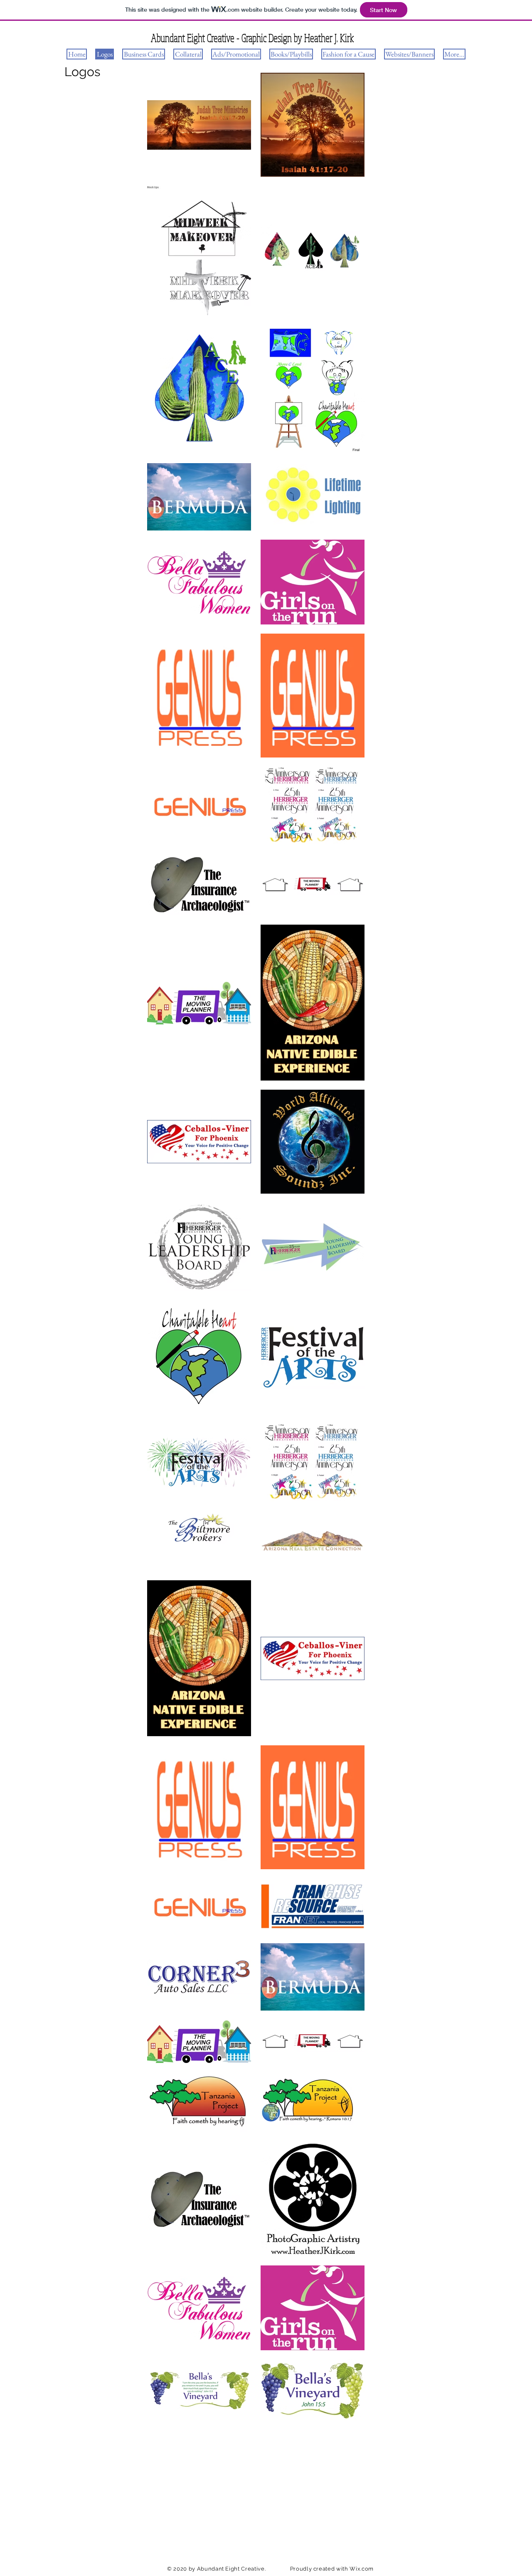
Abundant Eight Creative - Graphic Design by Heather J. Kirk (252, 38)
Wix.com (362, 2569)
